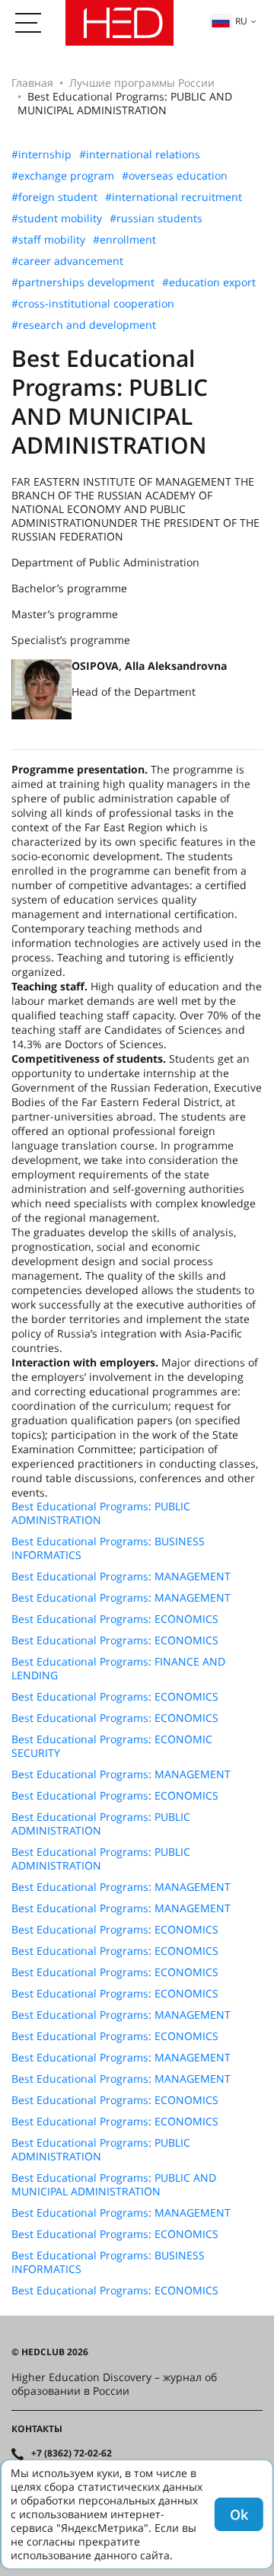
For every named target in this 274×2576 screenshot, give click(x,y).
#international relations (140, 155)
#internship (41, 155)
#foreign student (54, 197)
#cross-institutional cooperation (93, 304)
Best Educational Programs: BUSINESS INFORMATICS (108, 1548)
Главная (32, 83)
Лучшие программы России (142, 83)
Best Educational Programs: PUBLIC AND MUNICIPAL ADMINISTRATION (114, 2185)
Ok (239, 2514)
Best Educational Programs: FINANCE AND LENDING (118, 1669)
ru (241, 21)
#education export (209, 282)
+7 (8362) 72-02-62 (72, 2453)
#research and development (84, 325)
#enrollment (124, 240)
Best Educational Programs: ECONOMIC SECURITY (112, 1746)
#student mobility (57, 218)
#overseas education (175, 176)
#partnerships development (83, 282)
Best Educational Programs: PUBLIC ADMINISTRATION (101, 1513)
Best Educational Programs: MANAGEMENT (121, 1577)
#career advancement (67, 261)
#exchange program (63, 176)
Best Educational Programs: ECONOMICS (115, 1619)
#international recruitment (174, 197)
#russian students (156, 218)
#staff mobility (48, 240)
